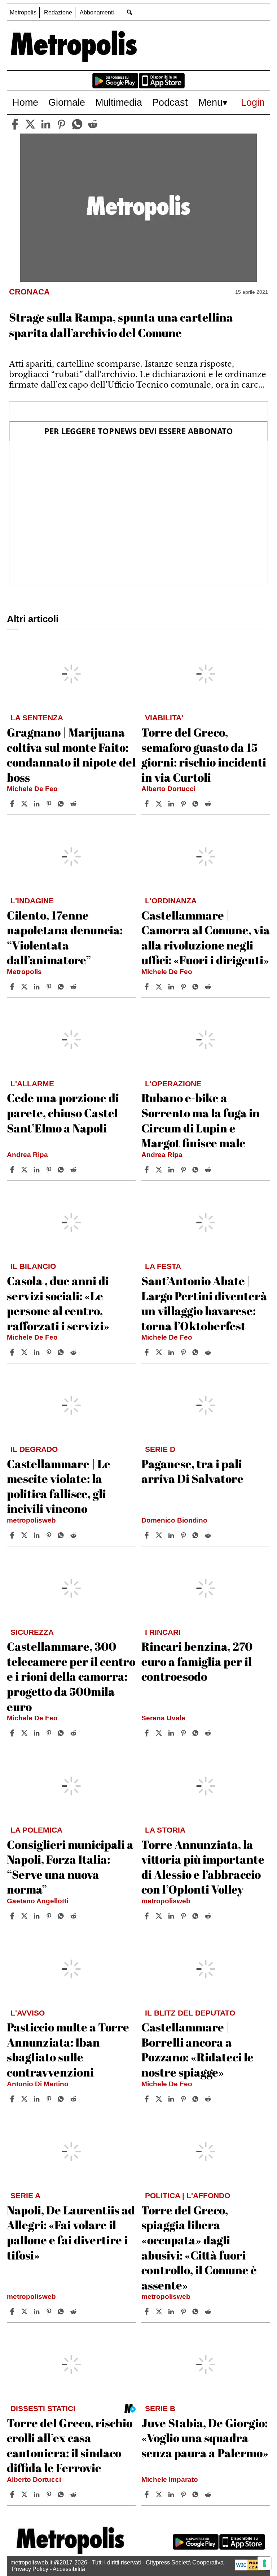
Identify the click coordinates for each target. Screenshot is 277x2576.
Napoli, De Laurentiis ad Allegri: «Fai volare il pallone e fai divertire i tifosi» (71, 2232)
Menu (210, 102)
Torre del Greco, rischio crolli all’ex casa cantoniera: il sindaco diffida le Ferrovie (70, 2445)
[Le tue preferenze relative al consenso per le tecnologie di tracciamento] (264, 2563)
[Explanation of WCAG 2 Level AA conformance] (251, 2569)
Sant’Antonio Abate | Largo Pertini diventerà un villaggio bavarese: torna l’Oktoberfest (204, 1303)
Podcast (170, 102)
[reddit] (93, 124)
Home (25, 102)
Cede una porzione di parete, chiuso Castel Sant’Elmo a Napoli (63, 1113)
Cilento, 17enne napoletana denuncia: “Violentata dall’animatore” (65, 938)
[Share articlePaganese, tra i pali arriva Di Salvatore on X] (160, 1535)
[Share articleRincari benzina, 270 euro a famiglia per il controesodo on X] (160, 1733)
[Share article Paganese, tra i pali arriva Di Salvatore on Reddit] (209, 1535)
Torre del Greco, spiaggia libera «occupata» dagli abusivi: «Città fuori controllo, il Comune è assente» (199, 2247)
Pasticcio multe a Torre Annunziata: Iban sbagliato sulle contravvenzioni (68, 2049)
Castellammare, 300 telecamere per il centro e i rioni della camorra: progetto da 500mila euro (71, 1676)
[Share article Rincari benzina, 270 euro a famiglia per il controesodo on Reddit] (209, 1733)
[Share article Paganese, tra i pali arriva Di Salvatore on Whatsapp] (197, 1535)
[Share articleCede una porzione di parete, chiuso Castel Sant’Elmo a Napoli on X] (25, 1170)
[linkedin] (46, 124)
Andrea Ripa (27, 1155)
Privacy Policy (30, 2569)
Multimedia (119, 102)
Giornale (67, 102)
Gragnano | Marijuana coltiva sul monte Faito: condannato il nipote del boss (71, 755)
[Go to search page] (129, 12)
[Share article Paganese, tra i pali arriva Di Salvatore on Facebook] (148, 1535)
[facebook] (15, 124)
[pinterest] (61, 124)
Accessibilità (69, 2569)
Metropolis (23, 12)
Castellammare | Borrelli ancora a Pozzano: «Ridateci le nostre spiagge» (197, 2049)
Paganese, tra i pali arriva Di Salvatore (192, 1471)
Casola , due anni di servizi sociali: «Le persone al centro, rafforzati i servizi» (58, 1303)
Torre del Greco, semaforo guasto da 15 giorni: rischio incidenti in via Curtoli (204, 755)
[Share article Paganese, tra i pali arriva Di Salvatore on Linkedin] (172, 1535)
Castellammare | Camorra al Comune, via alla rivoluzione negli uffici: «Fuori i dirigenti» (206, 938)
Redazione (58, 12)
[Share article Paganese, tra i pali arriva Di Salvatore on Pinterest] (184, 1535)
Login (253, 102)
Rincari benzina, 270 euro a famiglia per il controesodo (197, 1661)
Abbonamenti (97, 12)
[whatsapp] (77, 124)
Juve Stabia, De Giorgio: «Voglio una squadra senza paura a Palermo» (205, 2438)
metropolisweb (31, 1520)
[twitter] (30, 124)
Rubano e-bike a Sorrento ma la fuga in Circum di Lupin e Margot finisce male (201, 1120)
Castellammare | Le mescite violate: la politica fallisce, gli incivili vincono (59, 1486)
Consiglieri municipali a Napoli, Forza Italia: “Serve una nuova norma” (70, 1867)
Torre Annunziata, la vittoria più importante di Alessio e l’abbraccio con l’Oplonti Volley (203, 1867)
